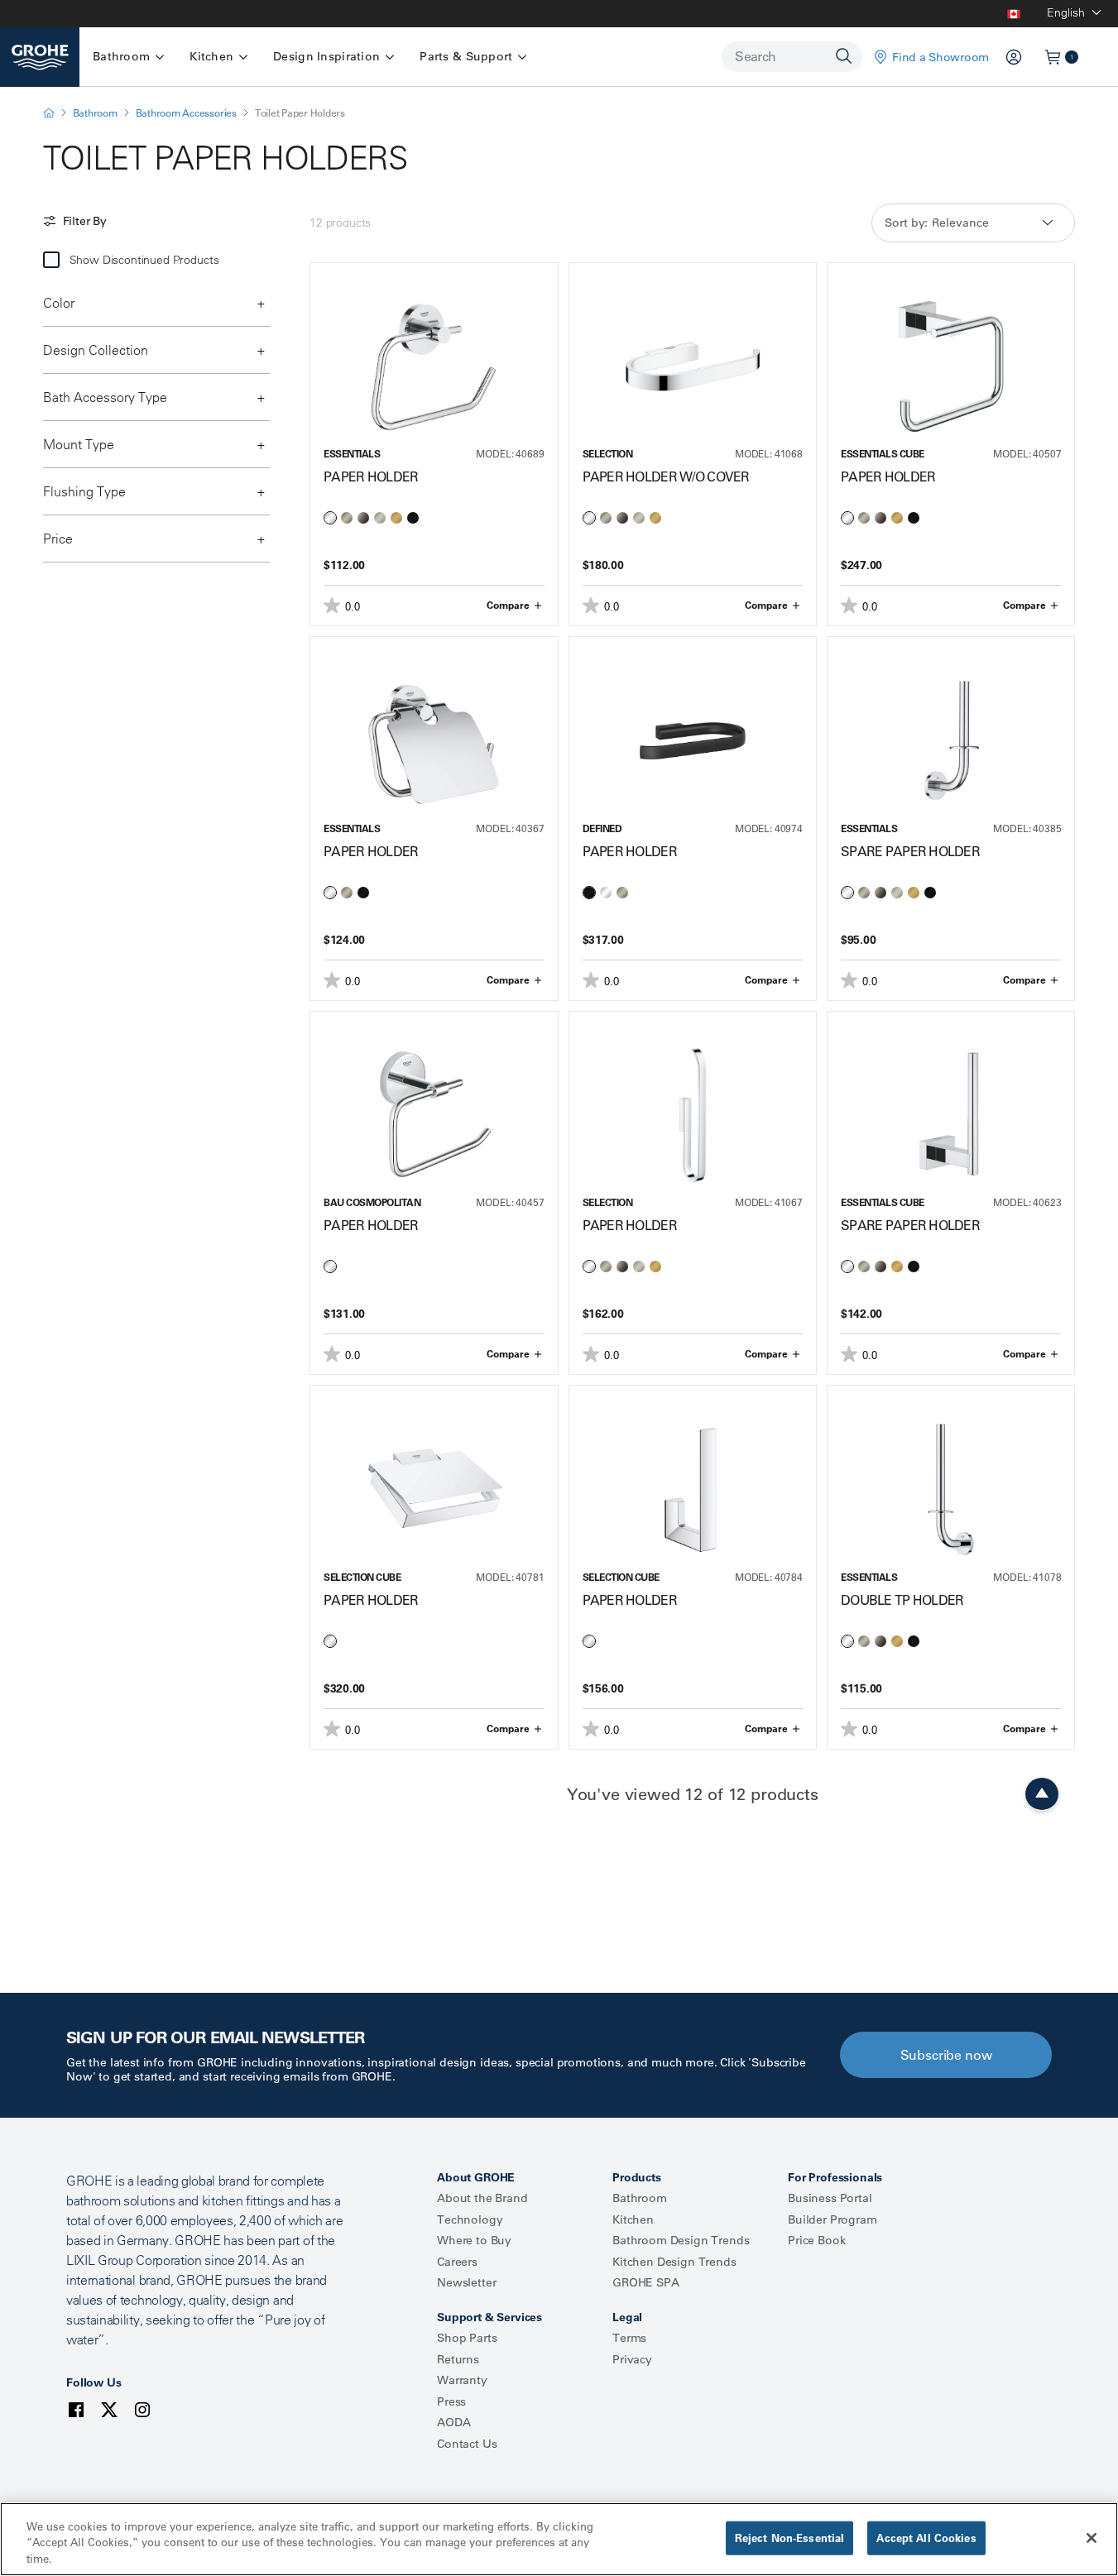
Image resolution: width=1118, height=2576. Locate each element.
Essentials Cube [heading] (883, 454)
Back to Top (1042, 1794)
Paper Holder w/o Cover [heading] (666, 476)
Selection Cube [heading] (362, 1577)
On (51, 260)
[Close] (1092, 2538)
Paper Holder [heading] (371, 476)
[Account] (1014, 57)
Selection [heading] (608, 454)
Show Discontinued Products (144, 260)
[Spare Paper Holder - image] (951, 724)
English (1066, 12)
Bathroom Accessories (186, 113)
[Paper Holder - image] (434, 350)
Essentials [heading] (352, 454)
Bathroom (95, 113)
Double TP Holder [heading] (902, 1600)
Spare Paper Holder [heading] (910, 851)
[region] (559, 2539)
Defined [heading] (602, 828)
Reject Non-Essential (790, 2537)
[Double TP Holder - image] (951, 1472)
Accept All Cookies (926, 2537)
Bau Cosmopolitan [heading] (372, 1202)
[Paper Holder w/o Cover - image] (693, 350)
